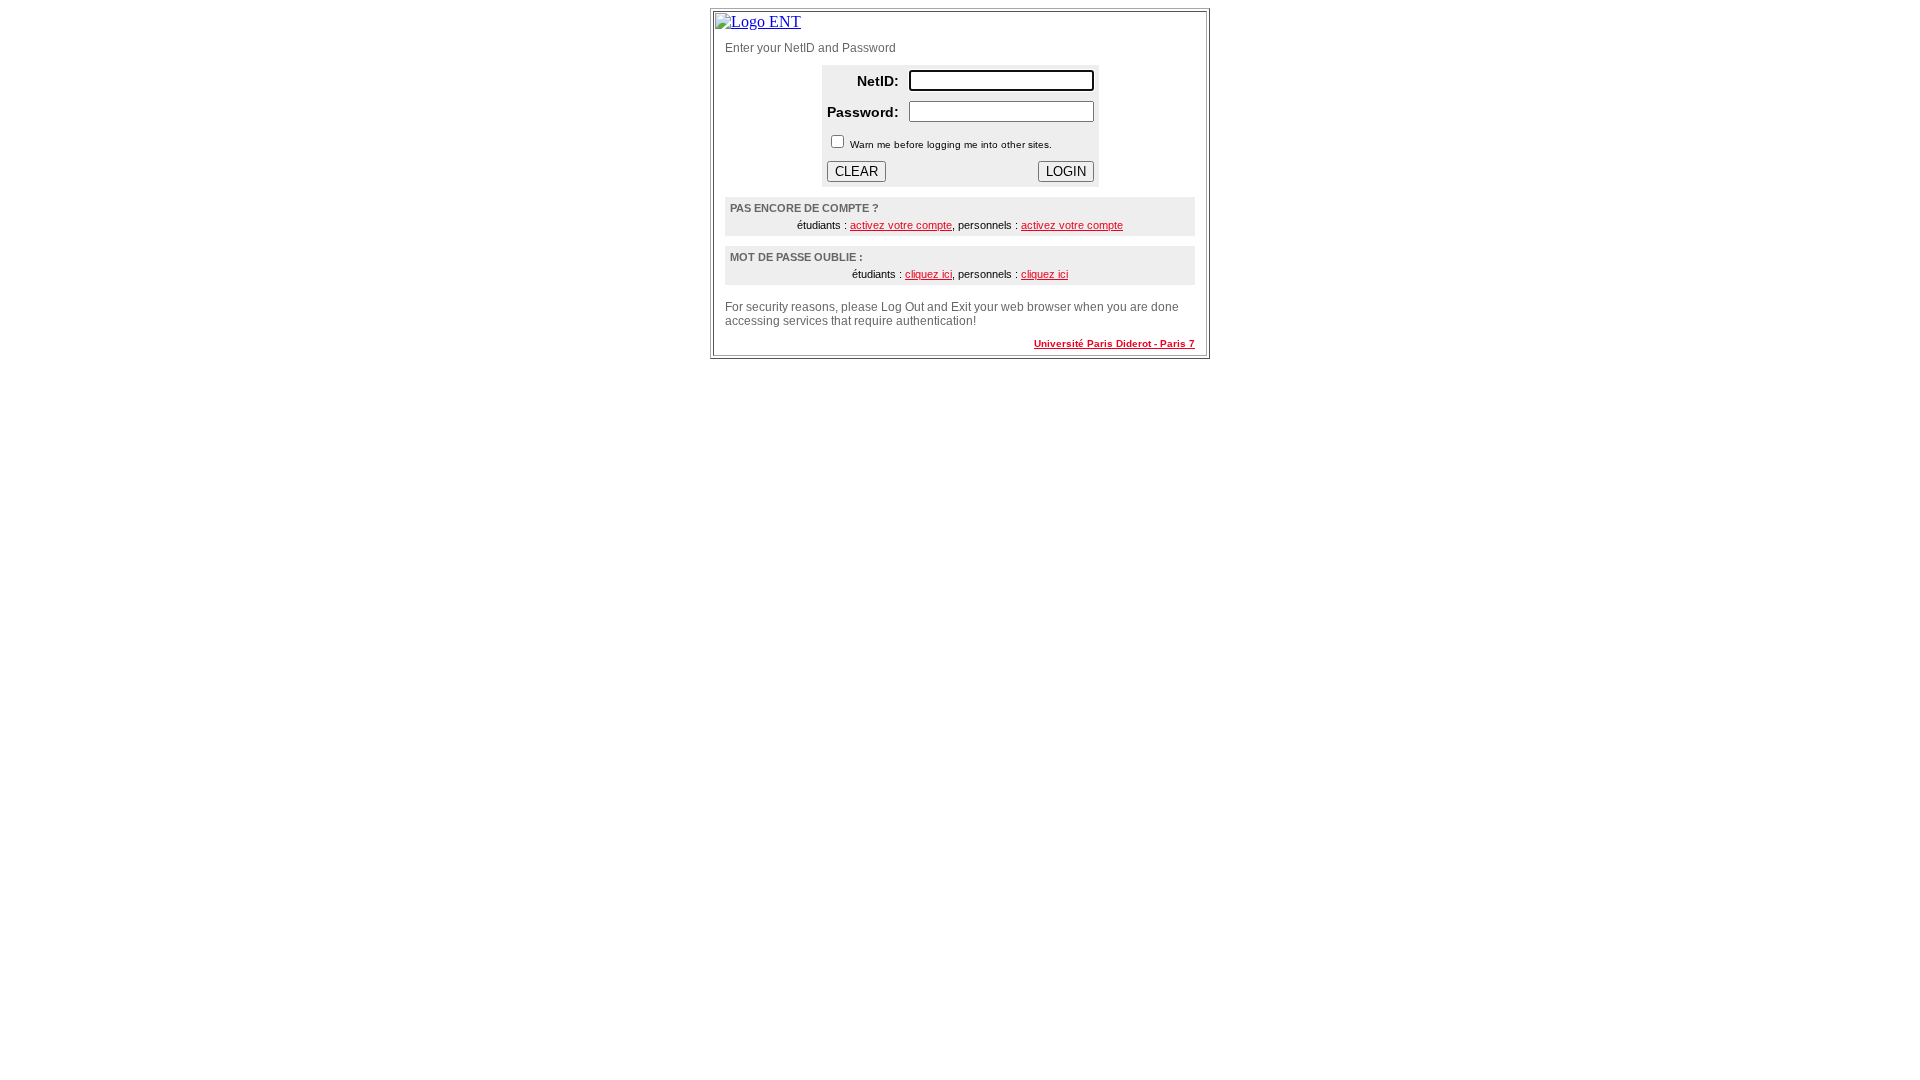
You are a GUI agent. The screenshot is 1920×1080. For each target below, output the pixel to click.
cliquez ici (928, 274)
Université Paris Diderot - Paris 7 (1114, 343)
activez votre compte (901, 225)
